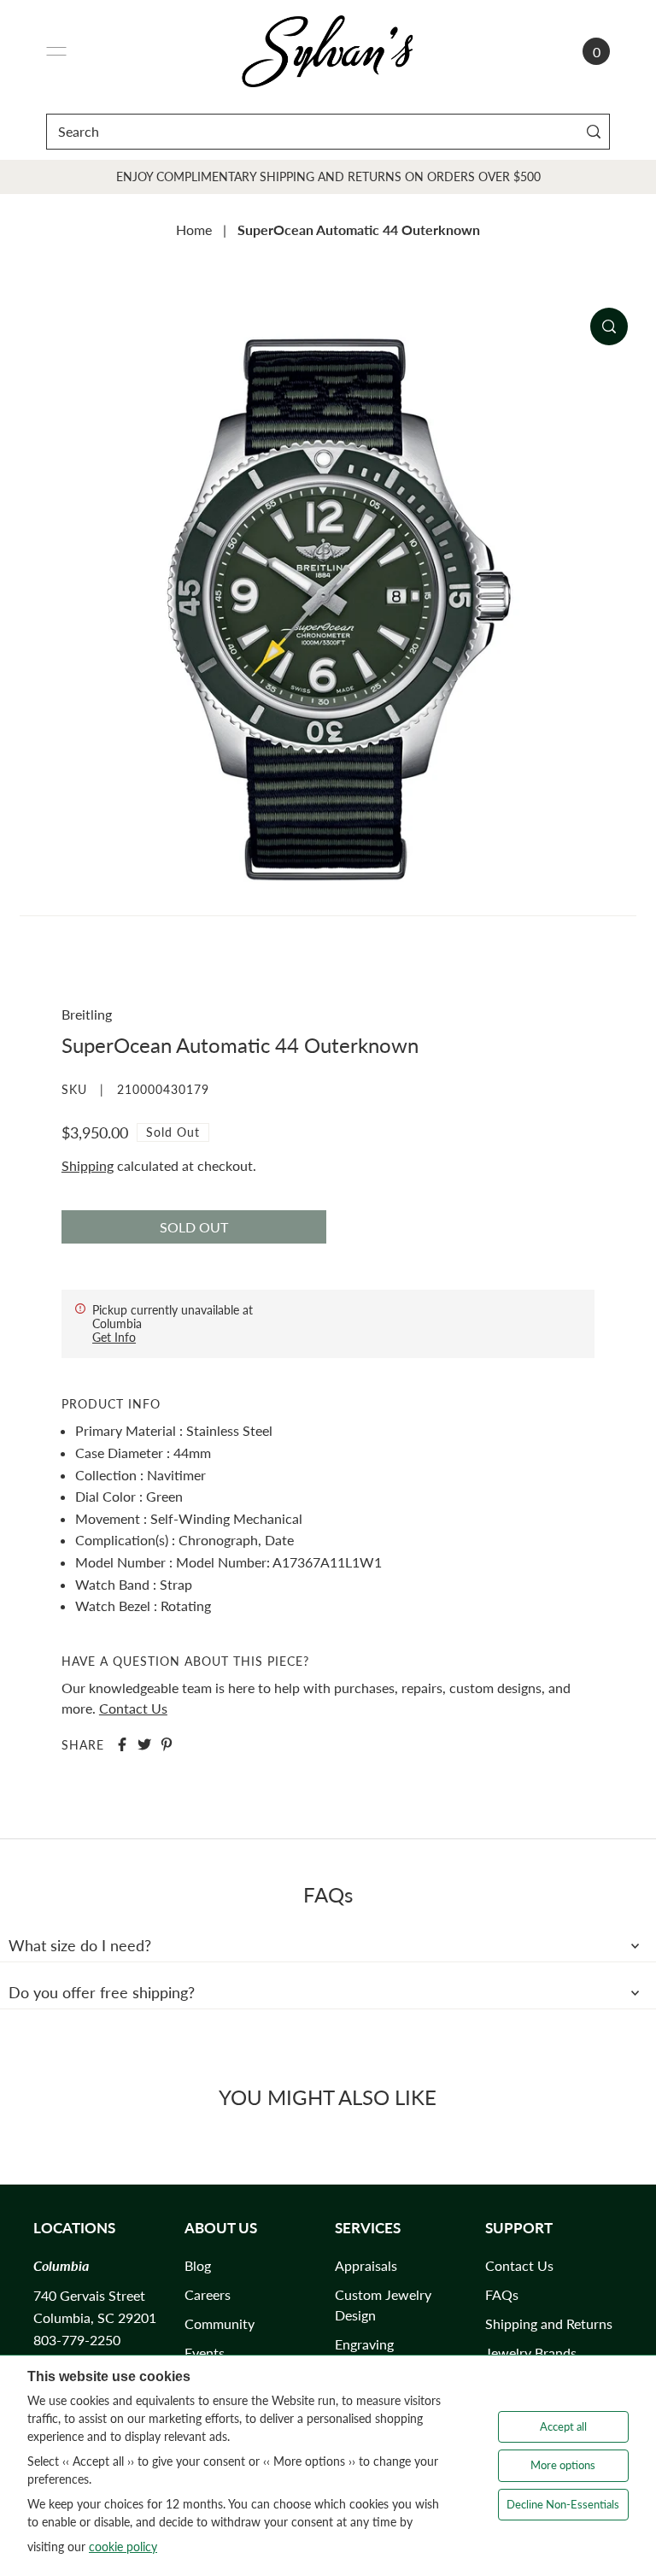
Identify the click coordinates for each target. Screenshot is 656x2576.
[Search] (593, 131)
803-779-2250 (77, 2340)
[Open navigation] (56, 51)
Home (194, 229)
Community (220, 2323)
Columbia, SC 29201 (95, 2317)
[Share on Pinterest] (167, 1744)
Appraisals (366, 2265)
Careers (208, 2294)
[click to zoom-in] (609, 326)
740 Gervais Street (89, 2295)
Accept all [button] (563, 2426)
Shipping (88, 1165)
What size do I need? (80, 1945)
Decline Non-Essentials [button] (563, 2504)
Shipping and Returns (549, 2323)
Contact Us (133, 1708)
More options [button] (563, 2465)
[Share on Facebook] (122, 1744)
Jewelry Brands (531, 2353)
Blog (198, 2265)
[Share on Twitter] (144, 1744)
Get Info (114, 1337)
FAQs (502, 2294)
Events (205, 2353)
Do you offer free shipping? (102, 1992)
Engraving (364, 2344)
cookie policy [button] (123, 2547)
